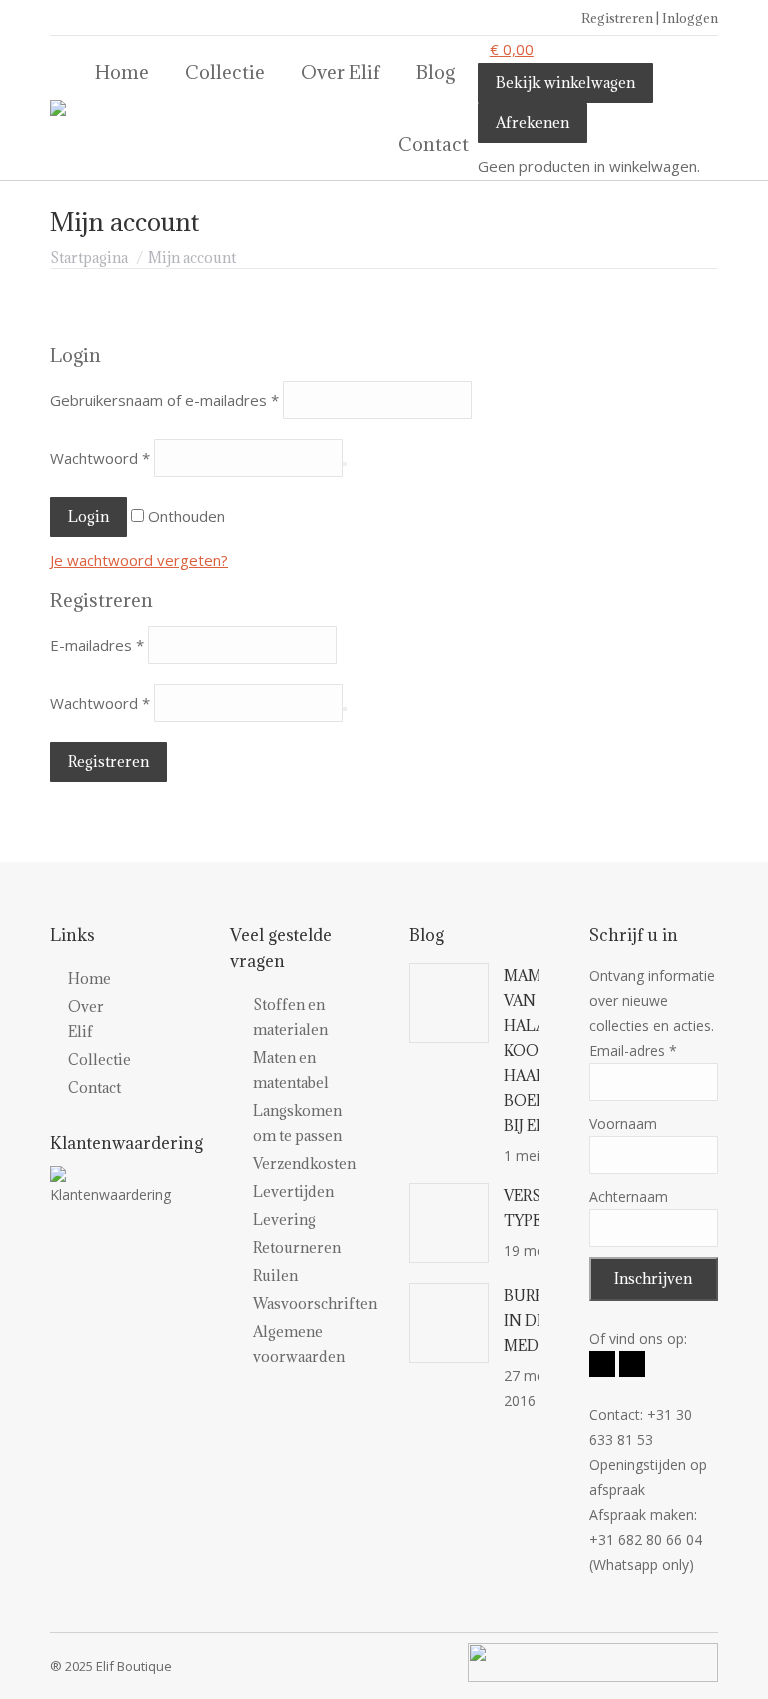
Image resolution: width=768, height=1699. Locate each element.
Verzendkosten (304, 1163)
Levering (284, 1219)
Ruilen (275, 1275)
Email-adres (633, 1050)
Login (88, 516)
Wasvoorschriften (315, 1303)
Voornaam (623, 1123)
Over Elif (56, 1019)
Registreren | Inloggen (649, 18)
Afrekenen (532, 122)
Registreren (108, 761)
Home (56, 978)
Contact (56, 1087)
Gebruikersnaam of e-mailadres (164, 400)
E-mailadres (97, 645)
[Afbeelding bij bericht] (449, 1003)
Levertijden (293, 1191)
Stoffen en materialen (290, 1017)
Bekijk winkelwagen (565, 82)
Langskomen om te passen (297, 1123)
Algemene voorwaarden (299, 1344)
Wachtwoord (100, 458)
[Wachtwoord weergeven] (345, 464)
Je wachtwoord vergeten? (139, 560)
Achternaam (628, 1196)
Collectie (56, 1059)
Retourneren (297, 1247)
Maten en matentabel (291, 1070)
